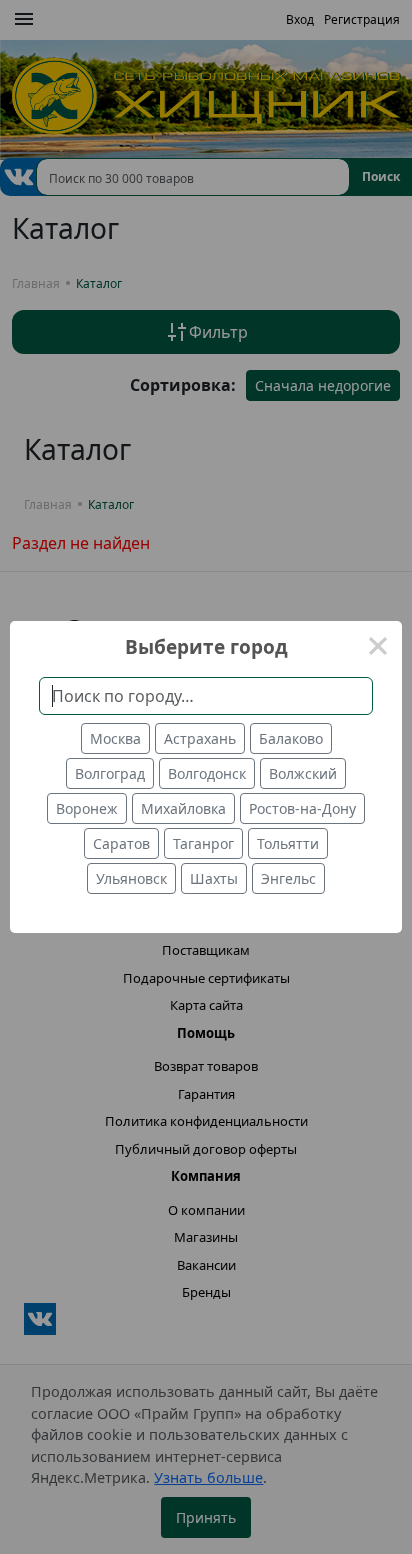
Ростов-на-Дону (302, 808)
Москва (115, 738)
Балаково (291, 738)
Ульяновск (131, 878)
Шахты (214, 878)
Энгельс (288, 878)
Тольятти (288, 843)
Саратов (121, 843)
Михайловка (183, 808)
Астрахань (200, 738)
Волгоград (110, 773)
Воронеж (87, 808)
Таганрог (203, 843)
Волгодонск (207, 773)
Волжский (303, 773)
